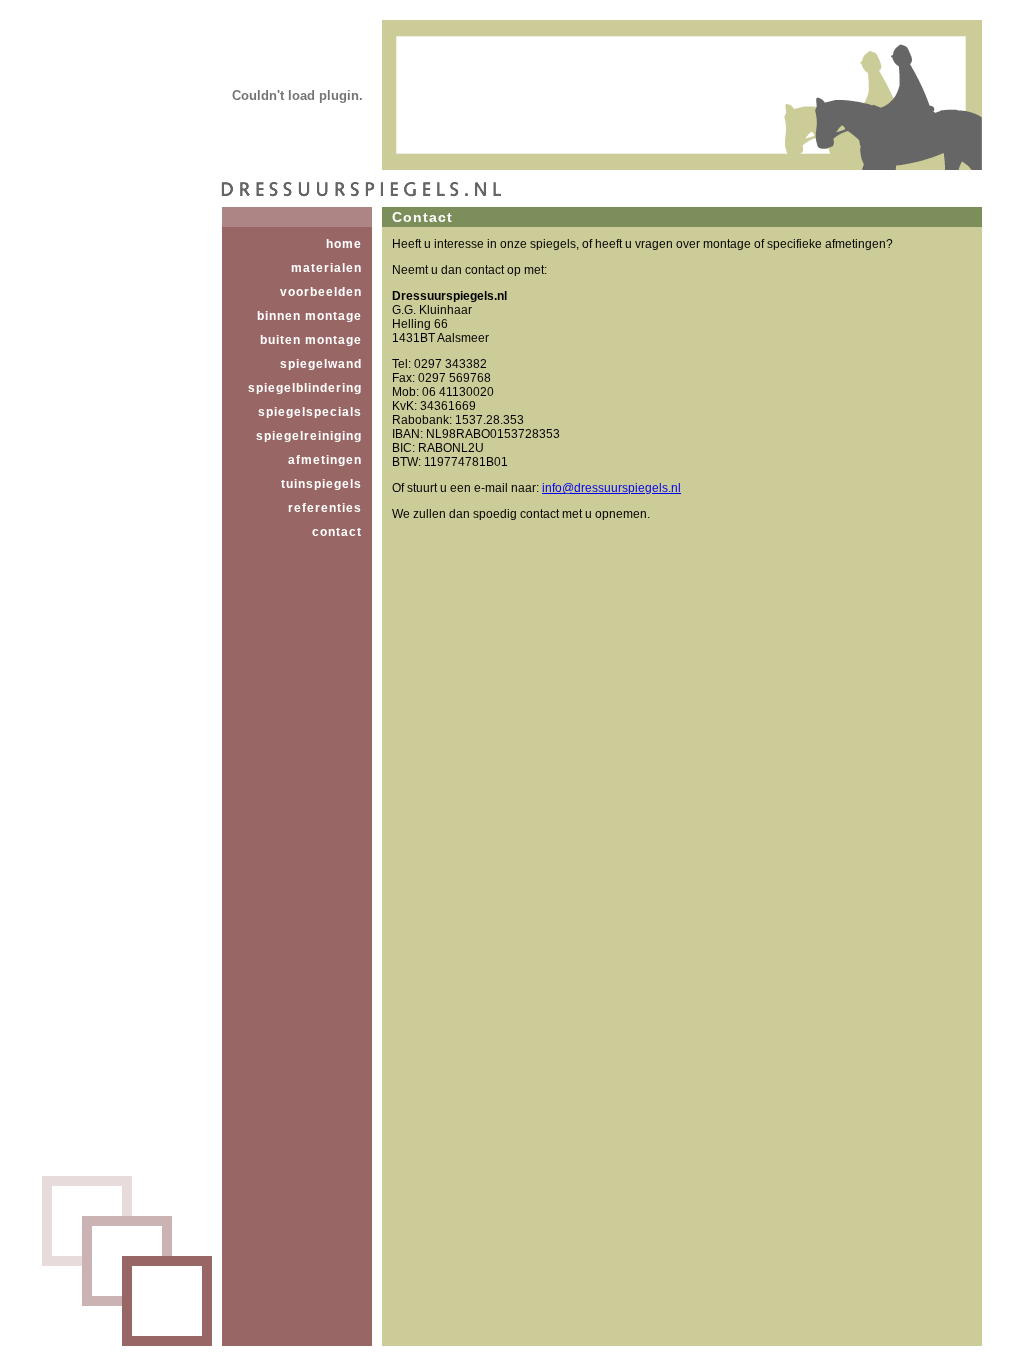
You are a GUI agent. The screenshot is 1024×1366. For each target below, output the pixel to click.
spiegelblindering (305, 388)
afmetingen (325, 460)
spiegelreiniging (309, 436)
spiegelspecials (310, 412)
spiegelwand (321, 364)
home (344, 244)
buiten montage (311, 340)
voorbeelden (321, 292)
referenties (325, 508)
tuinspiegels (321, 484)
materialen (326, 268)
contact (337, 532)
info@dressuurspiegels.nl (611, 488)
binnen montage (309, 316)
